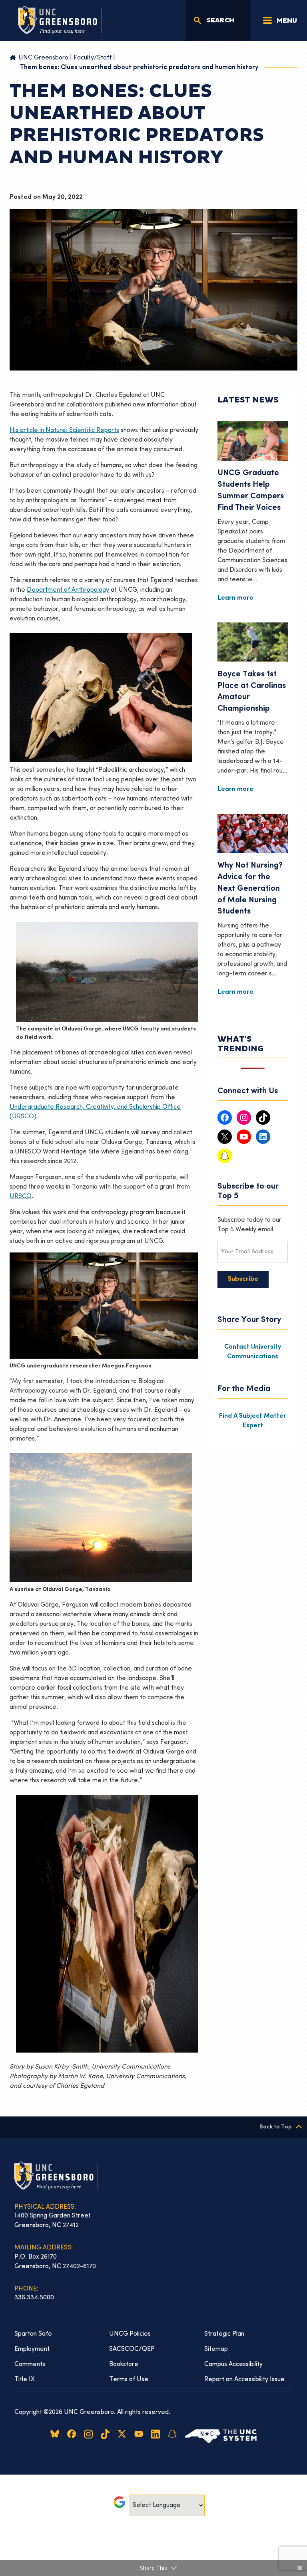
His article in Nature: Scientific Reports (64, 430)
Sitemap (216, 2349)
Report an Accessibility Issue (244, 2380)
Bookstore (124, 2364)
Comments (30, 2364)
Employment (32, 2349)
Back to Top (276, 2127)
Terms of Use (129, 2380)
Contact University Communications (253, 1352)
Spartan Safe (33, 2334)
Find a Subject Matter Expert (253, 1421)
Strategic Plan (224, 2334)
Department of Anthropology (68, 590)
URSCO (21, 1197)
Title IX (25, 2380)
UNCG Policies (130, 2334)
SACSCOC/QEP (132, 2349)
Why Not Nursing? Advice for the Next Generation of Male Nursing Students (250, 889)
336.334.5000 (34, 2298)
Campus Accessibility (233, 2364)
